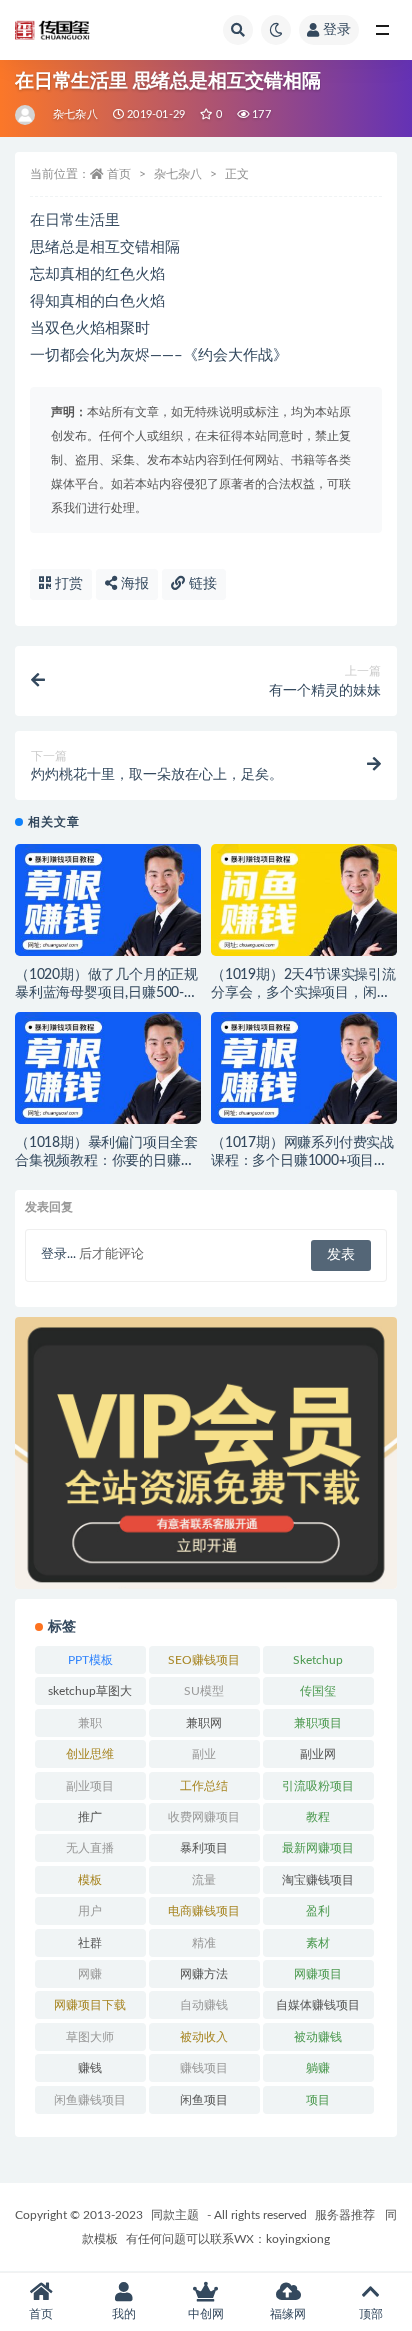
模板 (90, 1880)
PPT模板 (90, 1660)
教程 (318, 1817)
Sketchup (318, 1660)
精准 (204, 1943)
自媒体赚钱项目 (318, 2005)
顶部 (371, 2314)
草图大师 (90, 2037)
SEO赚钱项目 (204, 1660)
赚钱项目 (204, 2068)
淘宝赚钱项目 (318, 1880)
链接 (201, 584)
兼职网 (204, 1723)
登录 (337, 30)
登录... (58, 1254)
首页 (119, 174)
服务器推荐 (343, 2215)
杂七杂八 (75, 114)
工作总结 (204, 1786)
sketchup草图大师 (90, 1695)
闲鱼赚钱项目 (90, 2100)
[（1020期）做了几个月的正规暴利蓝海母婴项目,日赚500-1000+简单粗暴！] (108, 906)
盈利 (318, 1911)
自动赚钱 (204, 2005)
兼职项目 (318, 1723)
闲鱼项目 (204, 2100)
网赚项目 (318, 1974)
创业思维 (90, 1754)
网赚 (90, 1974)
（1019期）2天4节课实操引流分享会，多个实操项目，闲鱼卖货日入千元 (303, 993)
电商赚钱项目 (204, 1911)
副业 (204, 1754)
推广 (90, 1817)
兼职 (90, 1723)
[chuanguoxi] (26, 115)
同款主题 (175, 2215)
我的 (124, 2314)
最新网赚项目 (318, 1848)
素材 (318, 1943)
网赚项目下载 (90, 2005)
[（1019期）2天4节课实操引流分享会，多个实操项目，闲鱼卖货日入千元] (304, 906)
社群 (90, 1943)
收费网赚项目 (204, 1817)
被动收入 (204, 2037)
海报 (133, 584)
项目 (318, 2100)
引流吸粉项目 (318, 1786)
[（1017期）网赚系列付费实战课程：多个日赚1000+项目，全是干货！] (304, 1074)
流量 (204, 1880)
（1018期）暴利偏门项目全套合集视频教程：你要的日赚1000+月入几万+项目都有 (106, 1161)
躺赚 (318, 2068)
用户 (90, 1911)
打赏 (67, 584)
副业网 (318, 1754)
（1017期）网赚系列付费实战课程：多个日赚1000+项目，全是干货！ (302, 1161)
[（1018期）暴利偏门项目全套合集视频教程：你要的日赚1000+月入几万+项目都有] (108, 1074)
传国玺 (318, 1691)
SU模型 (204, 1691)
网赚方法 (204, 1974)
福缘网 (288, 2314)
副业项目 (90, 1786)
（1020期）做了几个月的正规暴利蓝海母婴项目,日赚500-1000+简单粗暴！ (106, 993)
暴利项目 (204, 1848)
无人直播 (90, 1848)
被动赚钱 (318, 2037)
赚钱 (90, 2068)
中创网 (206, 2314)
